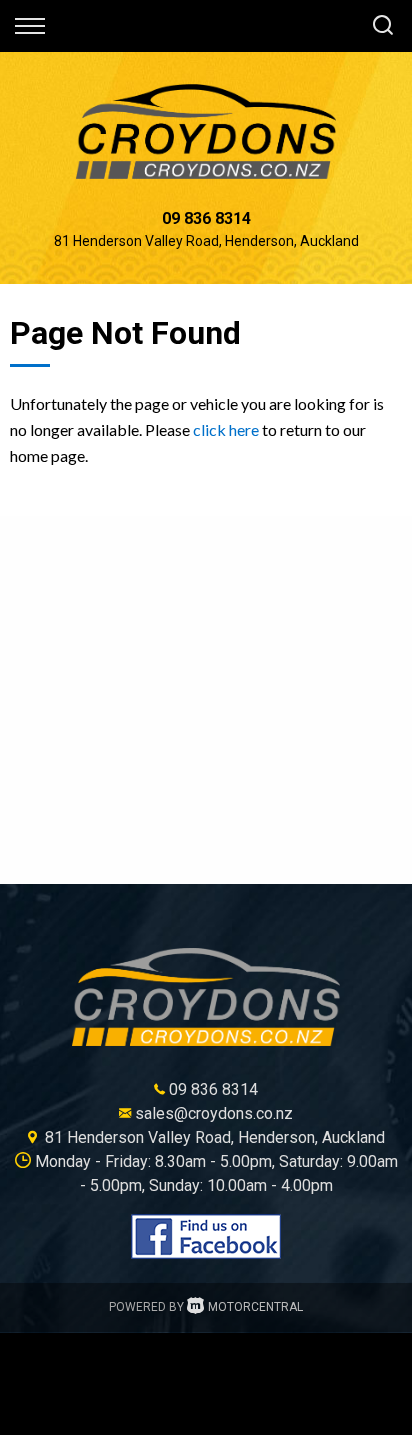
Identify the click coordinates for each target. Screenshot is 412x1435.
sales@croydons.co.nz (214, 1113)
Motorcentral (255, 1307)
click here (226, 429)
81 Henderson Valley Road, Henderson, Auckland (206, 241)
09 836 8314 (206, 218)
